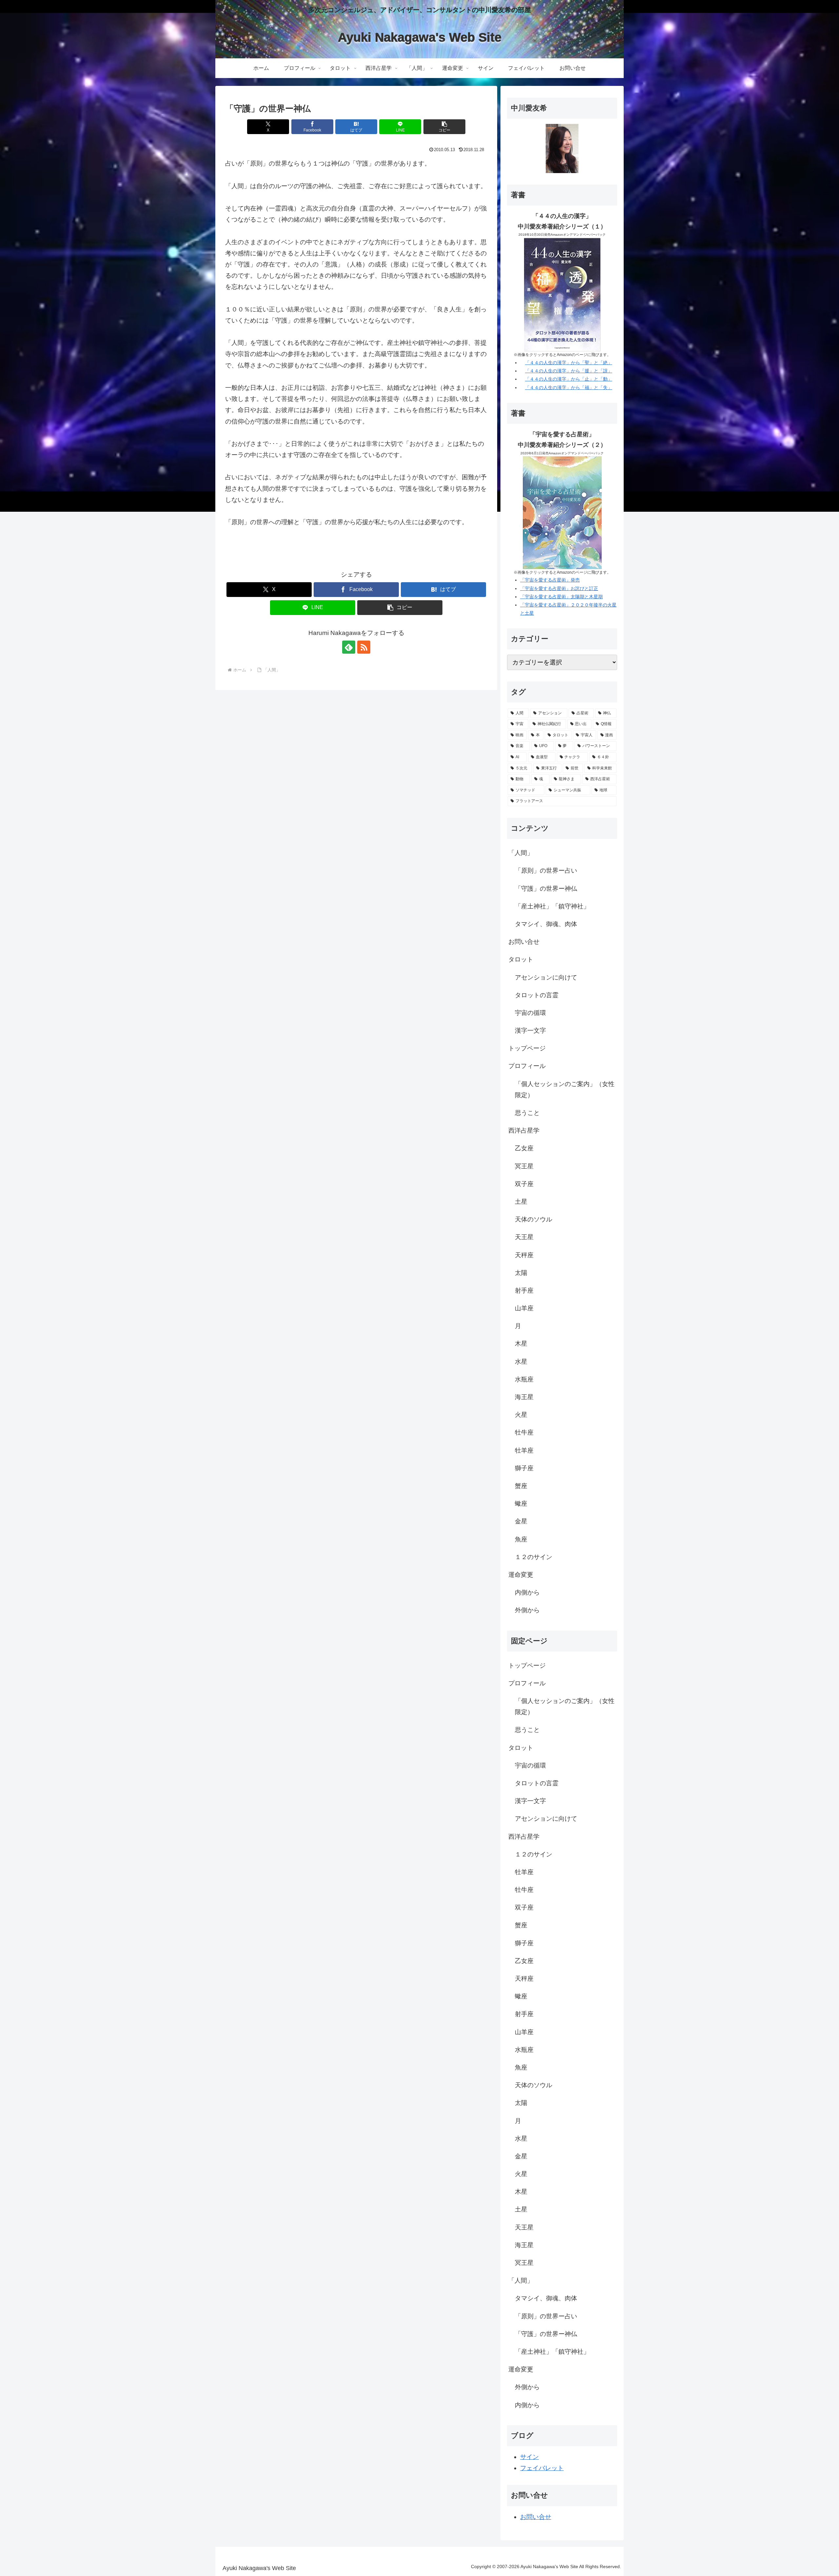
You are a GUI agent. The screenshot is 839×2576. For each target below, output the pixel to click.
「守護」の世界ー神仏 (546, 889)
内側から (527, 1592)
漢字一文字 (530, 1030)
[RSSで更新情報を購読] (364, 647)
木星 (521, 1344)
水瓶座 (524, 1379)
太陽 (521, 1273)
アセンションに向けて (546, 977)
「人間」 (521, 853)
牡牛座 (524, 1432)
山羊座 (524, 1308)
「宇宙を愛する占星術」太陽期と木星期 (561, 597)
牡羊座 (524, 1450)
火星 (521, 1415)
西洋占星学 (524, 1130)
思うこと (527, 1113)
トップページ (527, 1048)
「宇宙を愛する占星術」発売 (550, 580)
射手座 (524, 1290)
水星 (521, 1362)
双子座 (524, 1184)
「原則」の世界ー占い (546, 871)
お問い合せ (524, 942)
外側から (527, 1610)
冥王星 (524, 1166)
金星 (521, 1521)
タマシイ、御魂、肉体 (546, 924)
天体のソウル (534, 1219)
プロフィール (527, 1066)
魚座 (521, 1539)
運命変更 (521, 1575)
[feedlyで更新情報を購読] (349, 647)
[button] (444, 127)
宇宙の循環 (530, 1013)
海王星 (524, 1397)
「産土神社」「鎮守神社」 (552, 906)
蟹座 (521, 1486)
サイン (529, 2457)
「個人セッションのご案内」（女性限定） (565, 1090)
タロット (521, 959)
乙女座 (524, 1148)
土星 (521, 1202)
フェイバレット (542, 2468)
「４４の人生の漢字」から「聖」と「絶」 (569, 363)
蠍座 (521, 1504)
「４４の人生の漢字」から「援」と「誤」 (569, 371)
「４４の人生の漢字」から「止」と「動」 (569, 379)
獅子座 (524, 1468)
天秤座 (524, 1255)
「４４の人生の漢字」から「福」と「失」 (569, 387)
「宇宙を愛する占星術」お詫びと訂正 (559, 588)
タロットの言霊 (537, 995)
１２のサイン (534, 1557)
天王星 (524, 1237)
